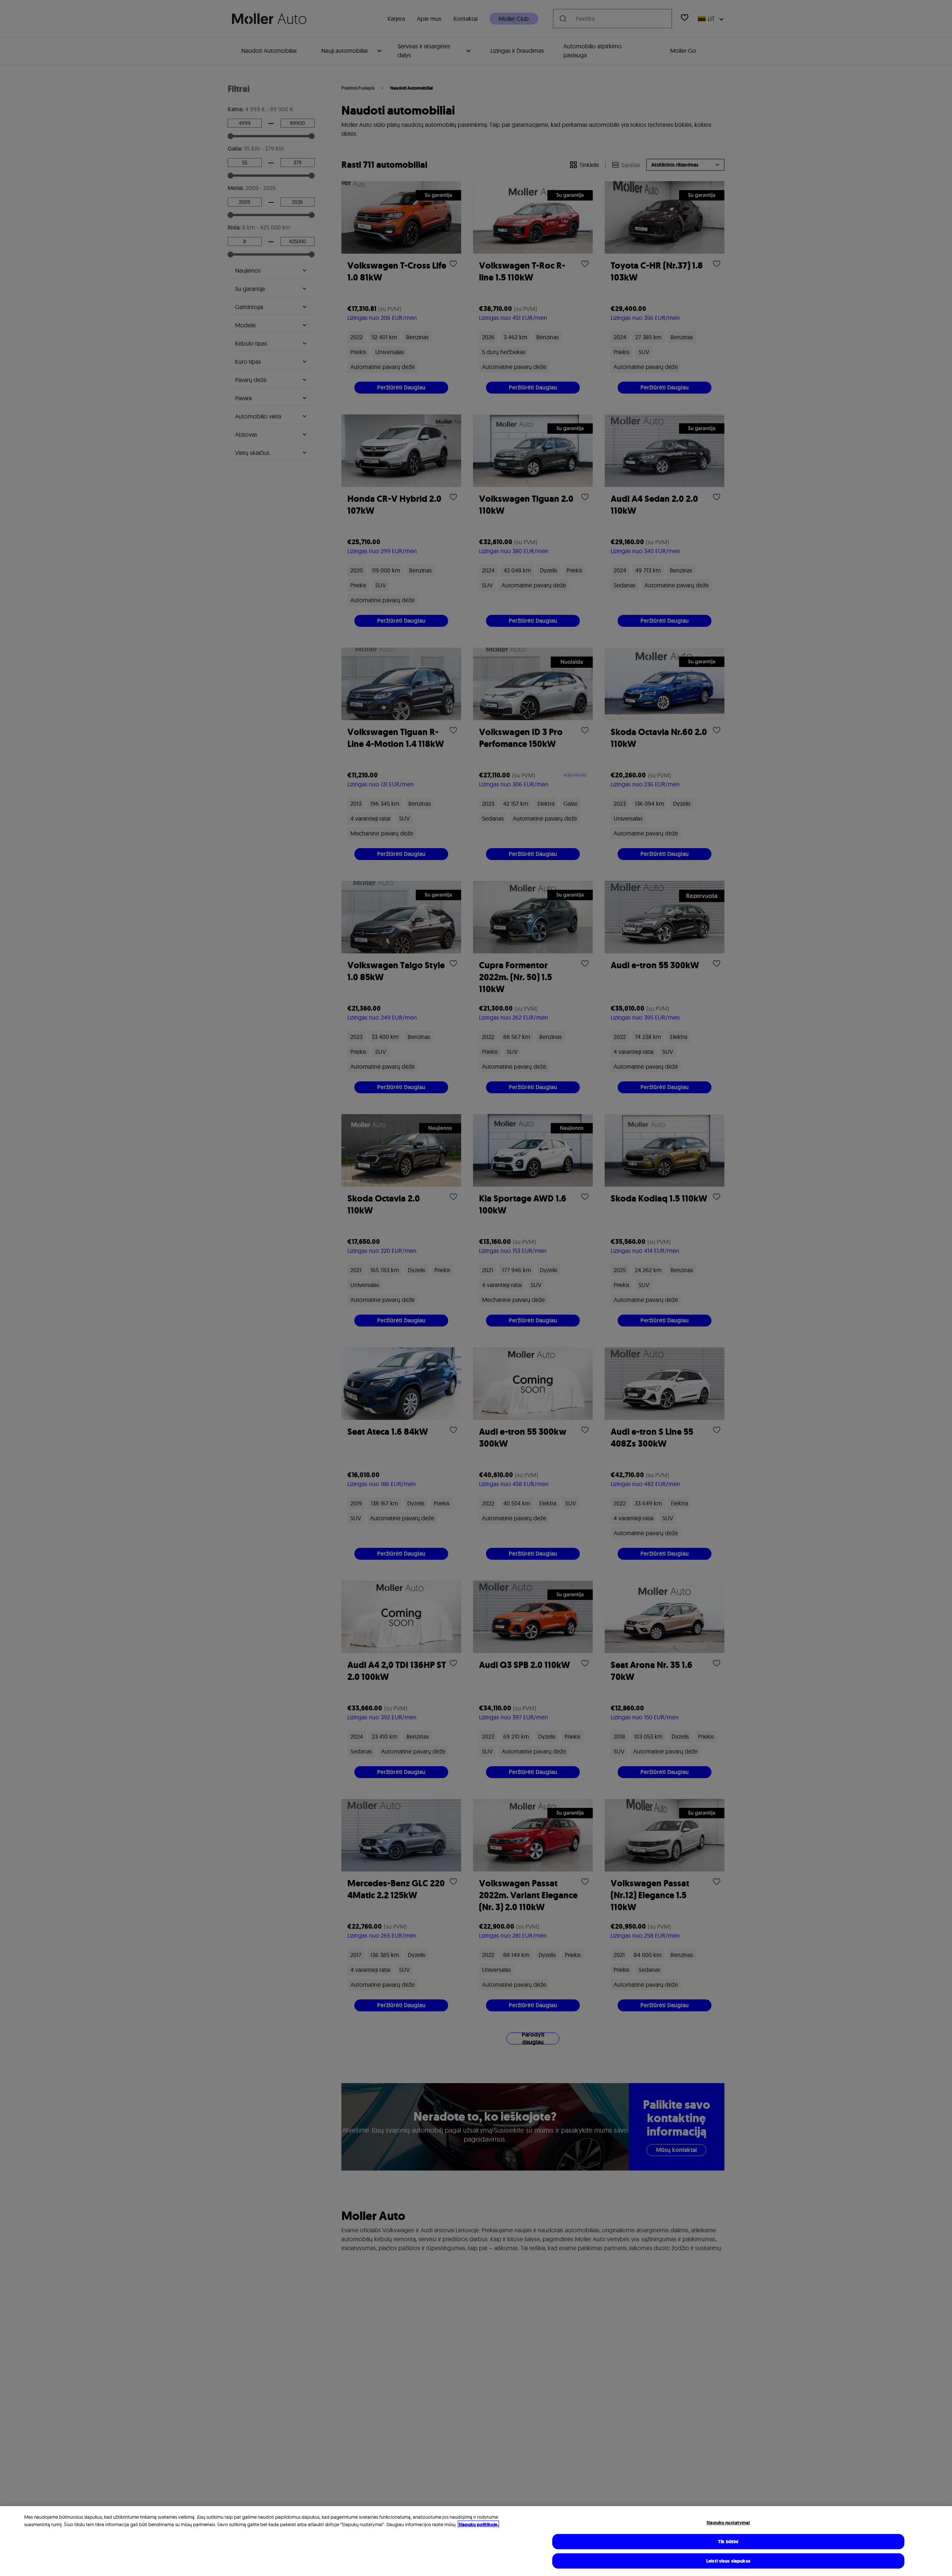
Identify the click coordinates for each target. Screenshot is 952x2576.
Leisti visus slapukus (728, 2561)
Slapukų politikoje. (478, 2524)
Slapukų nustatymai (728, 2523)
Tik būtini (728, 2542)
